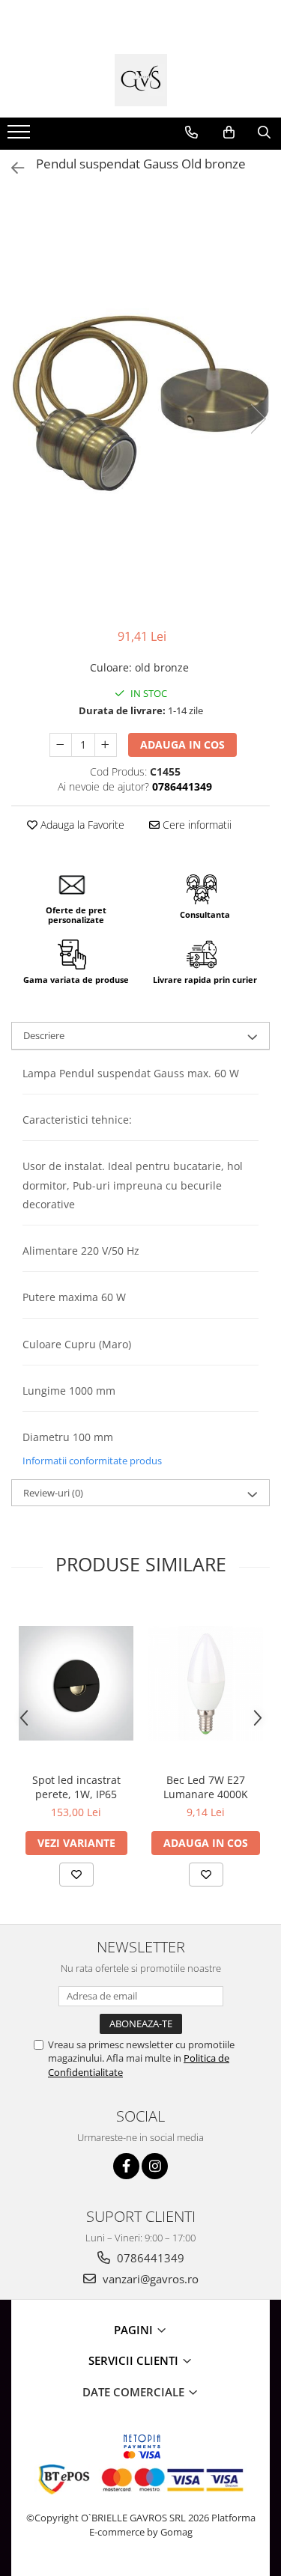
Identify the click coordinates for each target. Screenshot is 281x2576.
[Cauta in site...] (264, 133)
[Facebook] (126, 2166)
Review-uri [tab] (53, 1493)
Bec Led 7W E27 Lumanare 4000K (206, 1787)
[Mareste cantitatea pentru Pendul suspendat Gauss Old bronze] (106, 745)
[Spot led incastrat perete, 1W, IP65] (76, 1683)
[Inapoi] (11, 168)
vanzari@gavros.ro (149, 2279)
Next (258, 419)
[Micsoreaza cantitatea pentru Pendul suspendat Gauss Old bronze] (61, 745)
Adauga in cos (182, 745)
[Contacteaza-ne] (191, 133)
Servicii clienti (135, 2360)
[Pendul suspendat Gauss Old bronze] (140, 403)
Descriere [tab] (44, 1035)
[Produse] (21, 136)
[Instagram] (155, 2166)
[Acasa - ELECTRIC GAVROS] (141, 80)
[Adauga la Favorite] (76, 1875)
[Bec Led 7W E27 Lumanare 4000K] (206, 1683)
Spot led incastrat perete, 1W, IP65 (76, 1787)
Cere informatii (196, 825)
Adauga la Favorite (81, 825)
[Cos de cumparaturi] (229, 133)
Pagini (135, 2330)
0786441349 (149, 2258)
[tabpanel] (140, 403)
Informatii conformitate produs (92, 1461)
